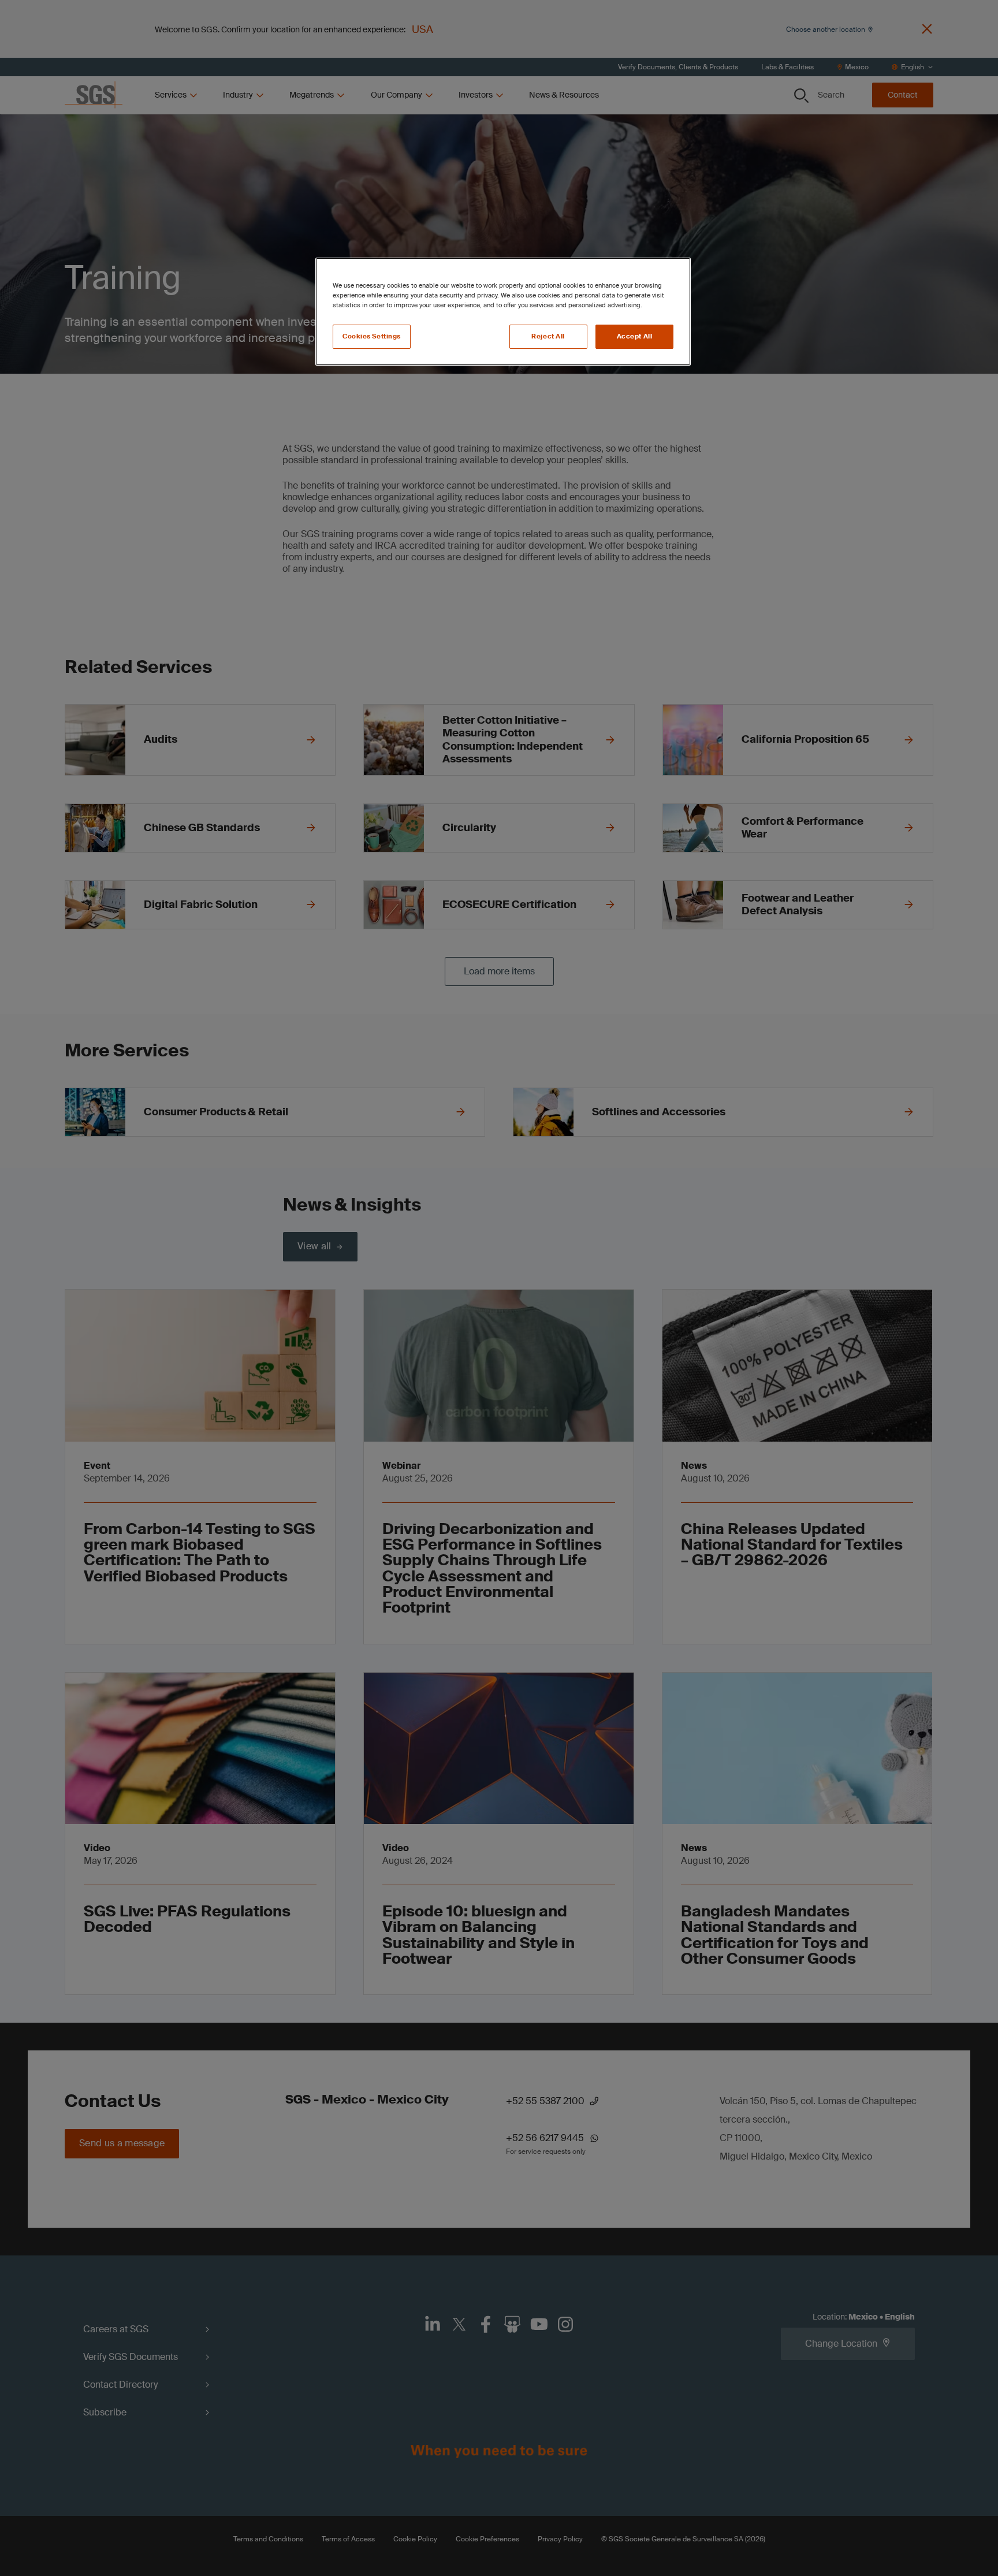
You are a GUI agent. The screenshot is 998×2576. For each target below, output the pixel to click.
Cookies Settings (372, 336)
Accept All (635, 336)
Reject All (548, 336)
